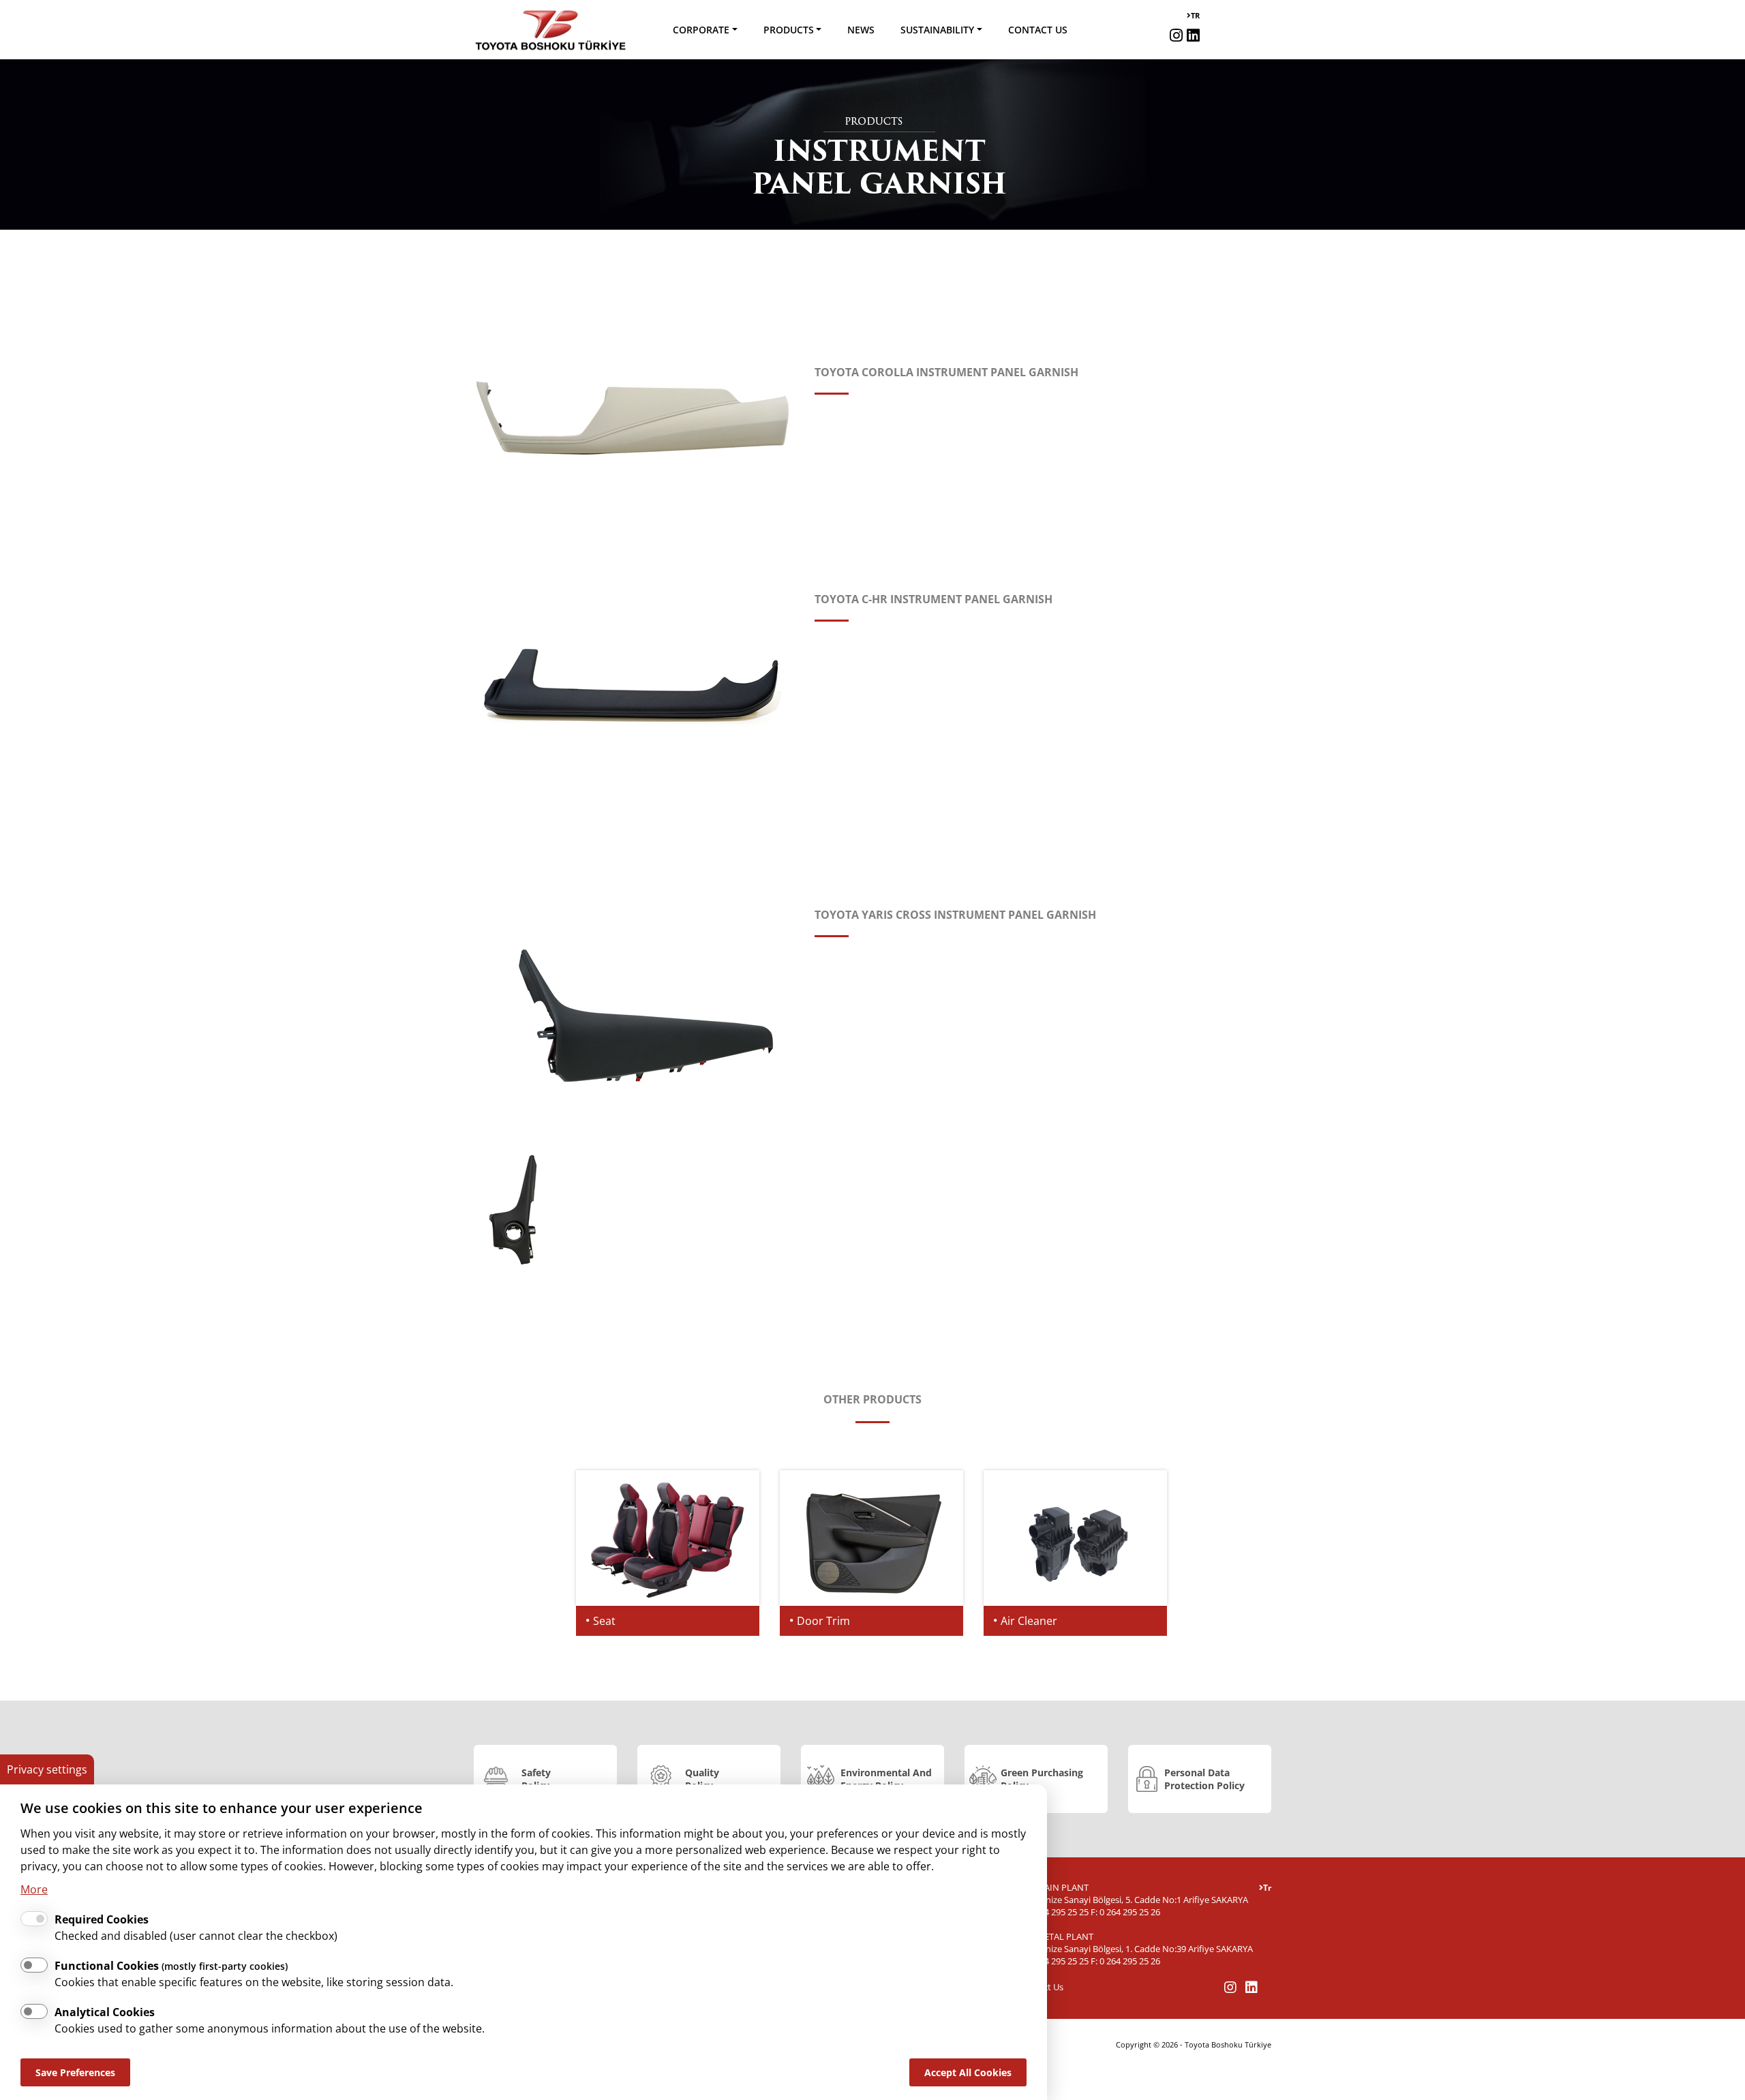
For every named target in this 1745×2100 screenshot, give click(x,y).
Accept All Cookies (968, 2072)
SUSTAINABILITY (937, 30)
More (34, 1889)
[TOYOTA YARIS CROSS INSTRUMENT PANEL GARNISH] (634, 1016)
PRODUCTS (789, 30)
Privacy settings (47, 1769)
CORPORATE (701, 30)
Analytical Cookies (105, 2012)
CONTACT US (1038, 30)
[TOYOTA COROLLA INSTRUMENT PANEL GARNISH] (634, 410)
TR (1195, 15)
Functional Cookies (171, 1966)
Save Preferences (75, 2072)
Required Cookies (102, 1919)
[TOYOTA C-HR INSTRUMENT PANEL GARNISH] (634, 682)
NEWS (861, 30)
